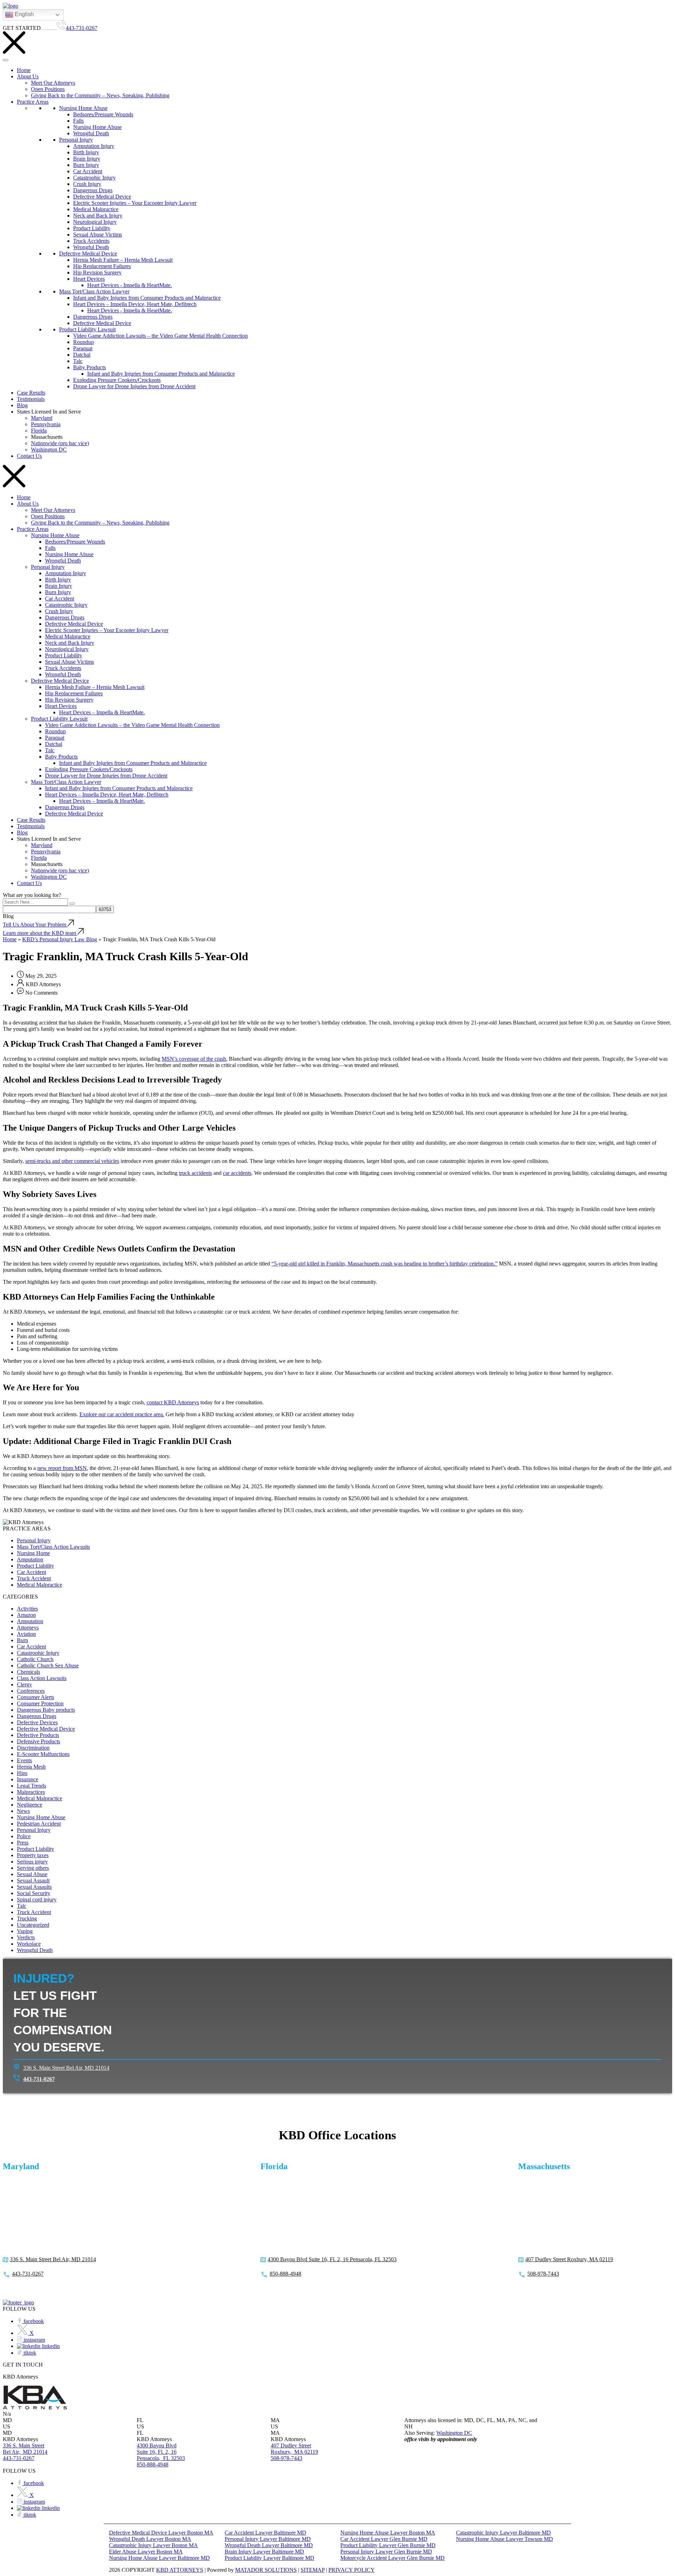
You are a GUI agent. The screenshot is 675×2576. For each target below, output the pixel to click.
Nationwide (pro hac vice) (60, 443)
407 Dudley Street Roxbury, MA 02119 (569, 2259)
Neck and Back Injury (98, 216)
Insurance (28, 1779)
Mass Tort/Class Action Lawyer (94, 291)
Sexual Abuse (32, 1874)
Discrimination (33, 1748)
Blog (22, 405)
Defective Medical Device (102, 197)
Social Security (34, 1893)
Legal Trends (31, 1786)
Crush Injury (87, 184)
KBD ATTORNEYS (180, 2570)
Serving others (33, 1868)
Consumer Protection (40, 1703)
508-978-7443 (543, 2274)
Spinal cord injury (37, 1900)
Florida (39, 431)
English (24, 14)
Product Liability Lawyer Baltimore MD (269, 2558)
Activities (27, 1609)
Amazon (26, 1615)
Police (24, 1836)
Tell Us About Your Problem (35, 925)
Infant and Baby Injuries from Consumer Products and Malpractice (147, 298)
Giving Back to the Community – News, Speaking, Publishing (100, 95)
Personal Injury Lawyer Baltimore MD (268, 2539)
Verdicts (26, 1937)
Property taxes (33, 1855)
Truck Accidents (91, 241)
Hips (22, 1773)
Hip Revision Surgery (97, 272)
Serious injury (32, 1862)
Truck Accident (34, 1578)
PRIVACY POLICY (352, 2570)
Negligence (30, 1805)
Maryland (42, 418)
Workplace (29, 1944)
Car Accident (88, 171)
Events (24, 1760)
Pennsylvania (46, 424)
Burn (22, 1640)
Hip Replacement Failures (102, 266)
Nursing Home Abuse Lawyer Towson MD (504, 2539)
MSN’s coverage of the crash (194, 1059)
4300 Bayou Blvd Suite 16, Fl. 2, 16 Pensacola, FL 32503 (332, 2259)
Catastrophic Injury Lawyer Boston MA (153, 2545)
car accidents (237, 1173)
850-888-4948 (285, 2274)
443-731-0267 (82, 28)
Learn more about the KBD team (40, 933)
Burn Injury (86, 165)
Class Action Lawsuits (42, 1678)
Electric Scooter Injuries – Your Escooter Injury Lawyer (135, 203)
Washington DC (49, 450)
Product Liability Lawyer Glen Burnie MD (388, 2545)
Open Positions (48, 89)
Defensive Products (38, 1741)
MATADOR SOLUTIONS (266, 2570)
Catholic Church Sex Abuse (48, 1666)
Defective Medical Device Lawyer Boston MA (161, 2533)
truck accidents (195, 1173)
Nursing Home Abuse (83, 108)
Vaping (25, 1931)
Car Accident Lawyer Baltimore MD (265, 2533)
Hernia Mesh (31, 1767)
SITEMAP (313, 2570)
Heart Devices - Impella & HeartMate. (130, 285)
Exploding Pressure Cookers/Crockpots (117, 380)
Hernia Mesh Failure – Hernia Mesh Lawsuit (123, 260)
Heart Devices (89, 279)
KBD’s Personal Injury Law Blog (60, 939)
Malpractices (31, 1792)
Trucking (27, 1918)
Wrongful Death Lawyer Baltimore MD (269, 2545)
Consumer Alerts (36, 1697)
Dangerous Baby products (46, 1710)
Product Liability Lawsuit (87, 329)
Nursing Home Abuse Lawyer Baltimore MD (159, 2558)
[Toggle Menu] (6, 60)
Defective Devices (37, 1722)
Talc (78, 361)
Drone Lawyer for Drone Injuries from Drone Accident (134, 386)
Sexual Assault (33, 1881)
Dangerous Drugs (93, 190)
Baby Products (89, 367)
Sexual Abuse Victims (98, 235)
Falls (78, 121)
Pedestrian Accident (39, 1824)
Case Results (31, 393)
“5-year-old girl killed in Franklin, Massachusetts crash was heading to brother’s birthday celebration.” (384, 1264)
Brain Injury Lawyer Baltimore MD (264, 2552)
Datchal (82, 355)
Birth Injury (86, 152)
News (23, 1811)
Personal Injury (76, 140)
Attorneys (28, 1628)
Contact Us (29, 456)
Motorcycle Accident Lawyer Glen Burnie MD (393, 2558)
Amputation (30, 1559)
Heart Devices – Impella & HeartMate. (102, 712)
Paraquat (83, 348)
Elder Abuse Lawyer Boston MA (146, 2552)
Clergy (24, 1684)
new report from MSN (62, 1468)
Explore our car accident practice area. (122, 1414)
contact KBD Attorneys (173, 1402)
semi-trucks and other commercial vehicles (72, 1161)
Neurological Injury (95, 222)
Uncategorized (33, 1925)
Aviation (26, 1634)
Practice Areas (33, 102)
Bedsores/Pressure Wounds (103, 114)
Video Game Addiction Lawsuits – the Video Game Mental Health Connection (160, 336)
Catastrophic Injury (94, 178)
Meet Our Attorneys (53, 83)
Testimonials (31, 399)
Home (24, 70)
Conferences (31, 1691)
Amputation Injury (94, 146)
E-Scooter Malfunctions (43, 1754)
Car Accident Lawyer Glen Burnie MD (384, 2539)
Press (23, 1843)
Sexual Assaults (34, 1887)
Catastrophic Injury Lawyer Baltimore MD (503, 2533)
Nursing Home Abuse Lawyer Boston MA (388, 2533)
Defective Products (38, 1735)
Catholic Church (35, 1659)
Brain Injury (87, 159)
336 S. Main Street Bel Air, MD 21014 (66, 2068)
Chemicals (28, 1672)
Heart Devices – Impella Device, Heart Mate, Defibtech (135, 304)
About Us (28, 76)
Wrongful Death (91, 133)
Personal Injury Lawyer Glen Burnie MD (386, 2552)
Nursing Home (33, 1553)
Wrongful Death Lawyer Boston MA (150, 2539)
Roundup (83, 342)
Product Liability (92, 228)
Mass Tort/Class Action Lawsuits (53, 1547)
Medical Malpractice (96, 209)
